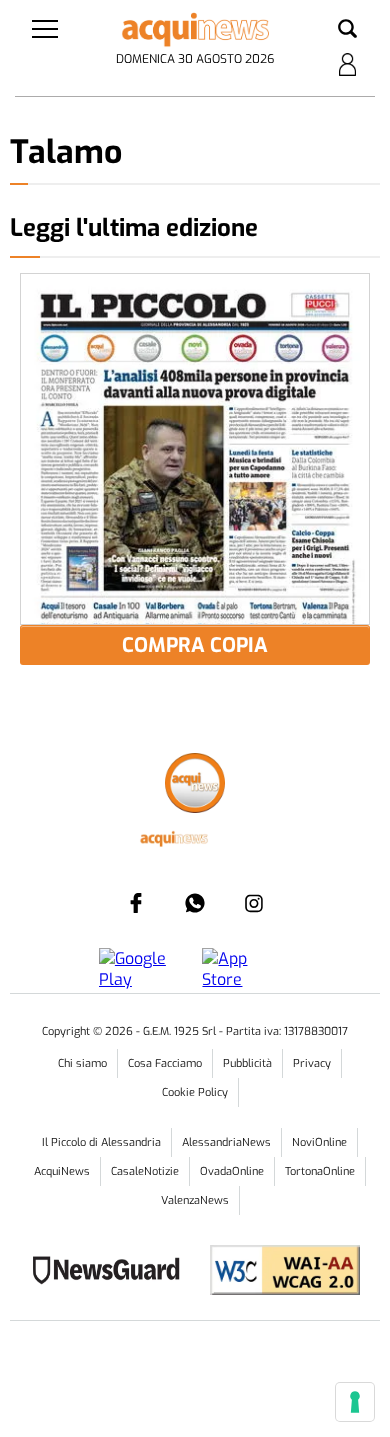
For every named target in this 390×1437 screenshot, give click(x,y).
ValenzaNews (195, 1200)
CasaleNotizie (145, 1171)
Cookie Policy (195, 1092)
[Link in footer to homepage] (195, 785)
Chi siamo (82, 1063)
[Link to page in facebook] (136, 903)
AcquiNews (62, 1171)
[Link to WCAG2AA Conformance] (277, 1272)
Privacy (312, 1063)
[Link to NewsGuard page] (112, 1272)
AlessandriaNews (226, 1142)
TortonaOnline (320, 1171)
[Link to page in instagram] (254, 903)
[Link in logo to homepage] (195, 30)
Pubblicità (247, 1063)
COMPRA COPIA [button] (195, 645)
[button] (347, 30)
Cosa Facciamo (165, 1063)
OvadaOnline (232, 1171)
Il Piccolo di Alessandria (101, 1142)
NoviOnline (319, 1142)
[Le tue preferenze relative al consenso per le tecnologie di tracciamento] (355, 1402)
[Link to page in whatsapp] (195, 903)
